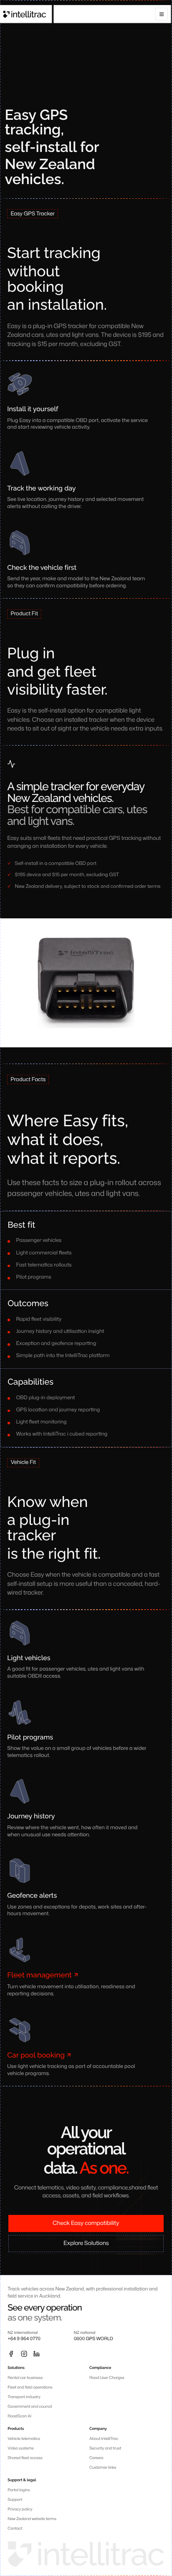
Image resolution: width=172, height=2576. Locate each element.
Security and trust (105, 2448)
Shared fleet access (25, 2458)
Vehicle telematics (24, 2438)
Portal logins (19, 2490)
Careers (96, 2458)
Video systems (21, 2448)
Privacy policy (20, 2509)
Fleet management (39, 1975)
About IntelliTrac (104, 2438)
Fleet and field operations (30, 2387)
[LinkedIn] (37, 2354)
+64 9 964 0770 (24, 2339)
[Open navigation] (162, 14)
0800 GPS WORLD (94, 2339)
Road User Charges (107, 2378)
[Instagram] (24, 2354)
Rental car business (25, 2378)
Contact (15, 2528)
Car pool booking (36, 2055)
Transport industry (24, 2397)
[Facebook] (11, 2354)
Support (15, 2499)
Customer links (103, 2467)
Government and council (30, 2406)
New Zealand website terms (32, 2519)
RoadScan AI (19, 2416)
